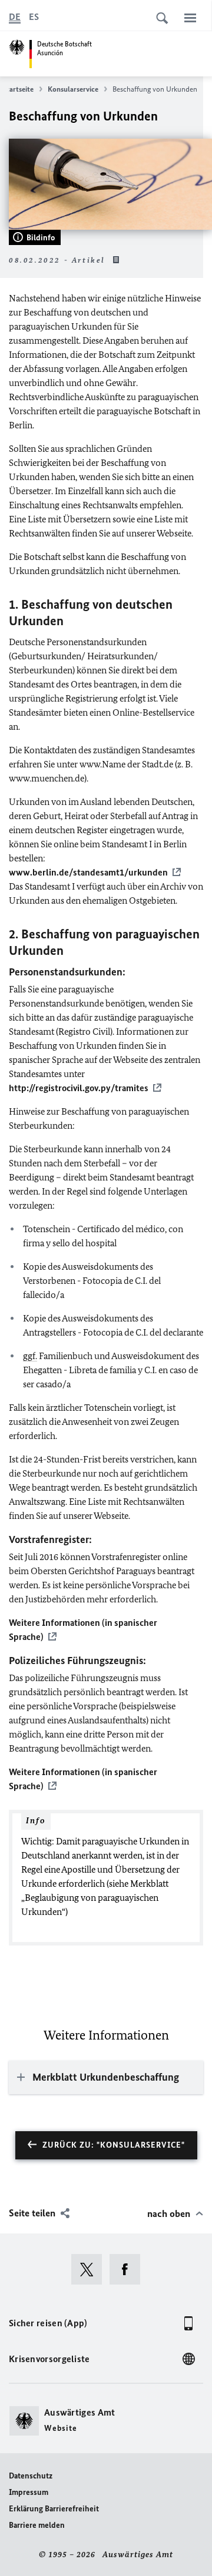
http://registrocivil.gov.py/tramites (79, 1088)
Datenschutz (31, 2476)
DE (15, 17)
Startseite (18, 89)
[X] (90, 2269)
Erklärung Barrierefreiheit (54, 2509)
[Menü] (190, 18)
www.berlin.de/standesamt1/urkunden (88, 872)
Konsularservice (73, 89)
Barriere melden (37, 2525)
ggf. (30, 1356)
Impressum (29, 2492)
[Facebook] (129, 2269)
